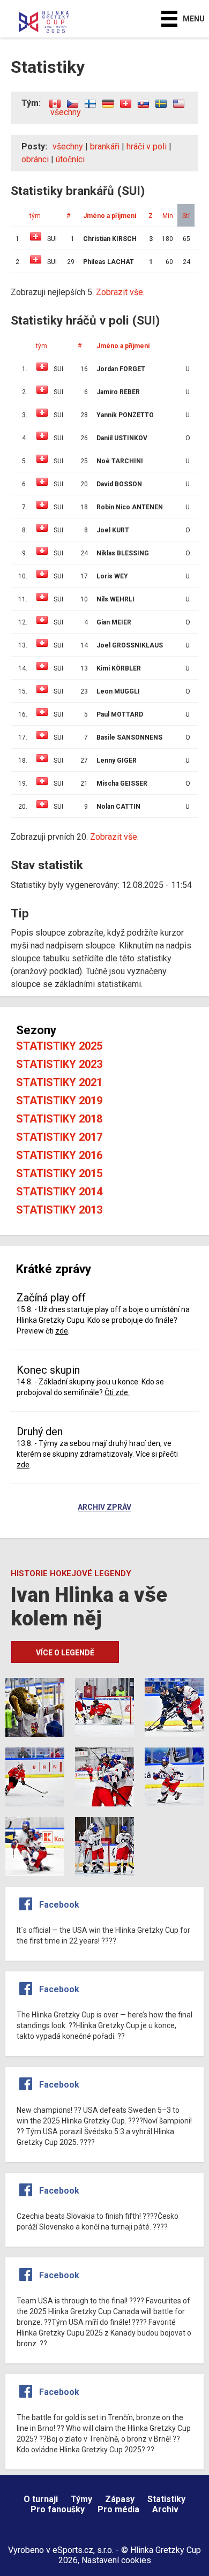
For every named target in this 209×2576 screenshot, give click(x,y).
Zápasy (120, 2499)
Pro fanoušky (58, 2509)
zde (62, 1331)
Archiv (165, 2509)
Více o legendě (65, 1653)
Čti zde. (117, 1392)
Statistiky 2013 (59, 1210)
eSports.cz (73, 2550)
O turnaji (41, 2499)
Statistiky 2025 (59, 1046)
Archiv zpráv (104, 1508)
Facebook (59, 1905)
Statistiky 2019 (59, 1101)
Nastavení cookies (116, 2560)
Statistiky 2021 (59, 1082)
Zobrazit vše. (114, 837)
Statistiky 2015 (59, 1173)
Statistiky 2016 (59, 1155)
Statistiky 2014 (59, 1192)
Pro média (118, 2509)
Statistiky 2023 (59, 1064)
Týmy (81, 2499)
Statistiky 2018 (59, 1119)
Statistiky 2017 (59, 1137)
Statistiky (166, 2499)
